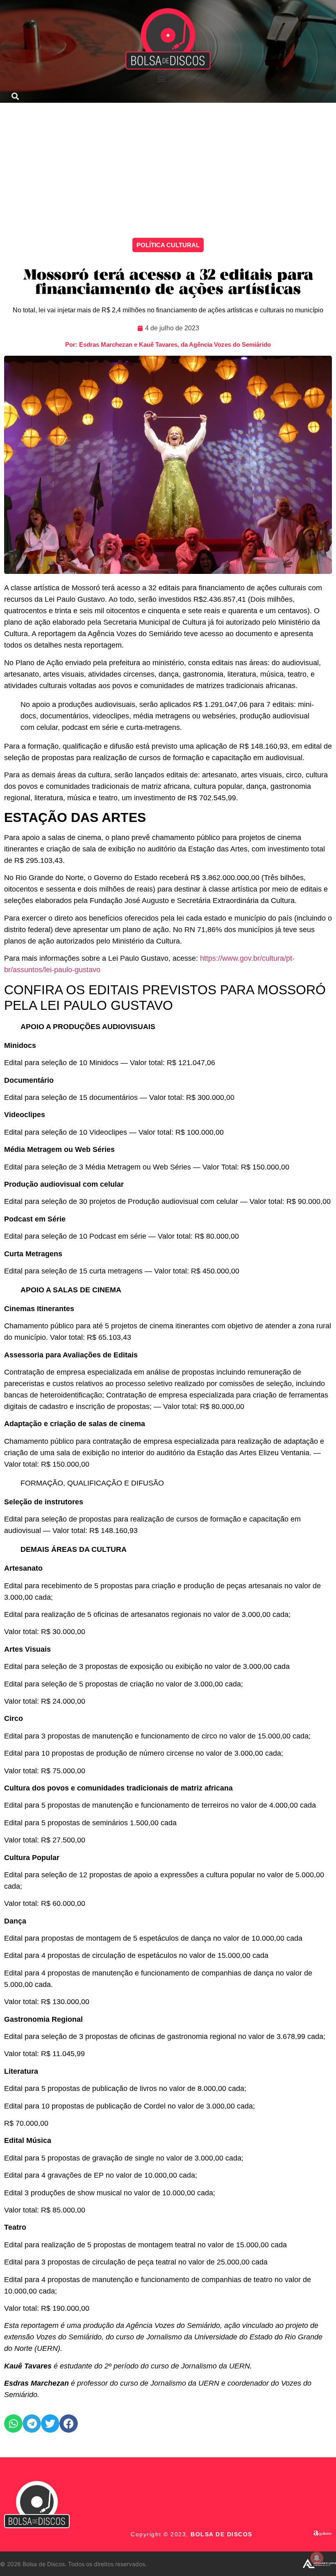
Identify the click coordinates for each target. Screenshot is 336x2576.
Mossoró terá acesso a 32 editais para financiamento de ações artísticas (168, 283)
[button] (162, 78)
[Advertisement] (168, 164)
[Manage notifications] (317, 2558)
